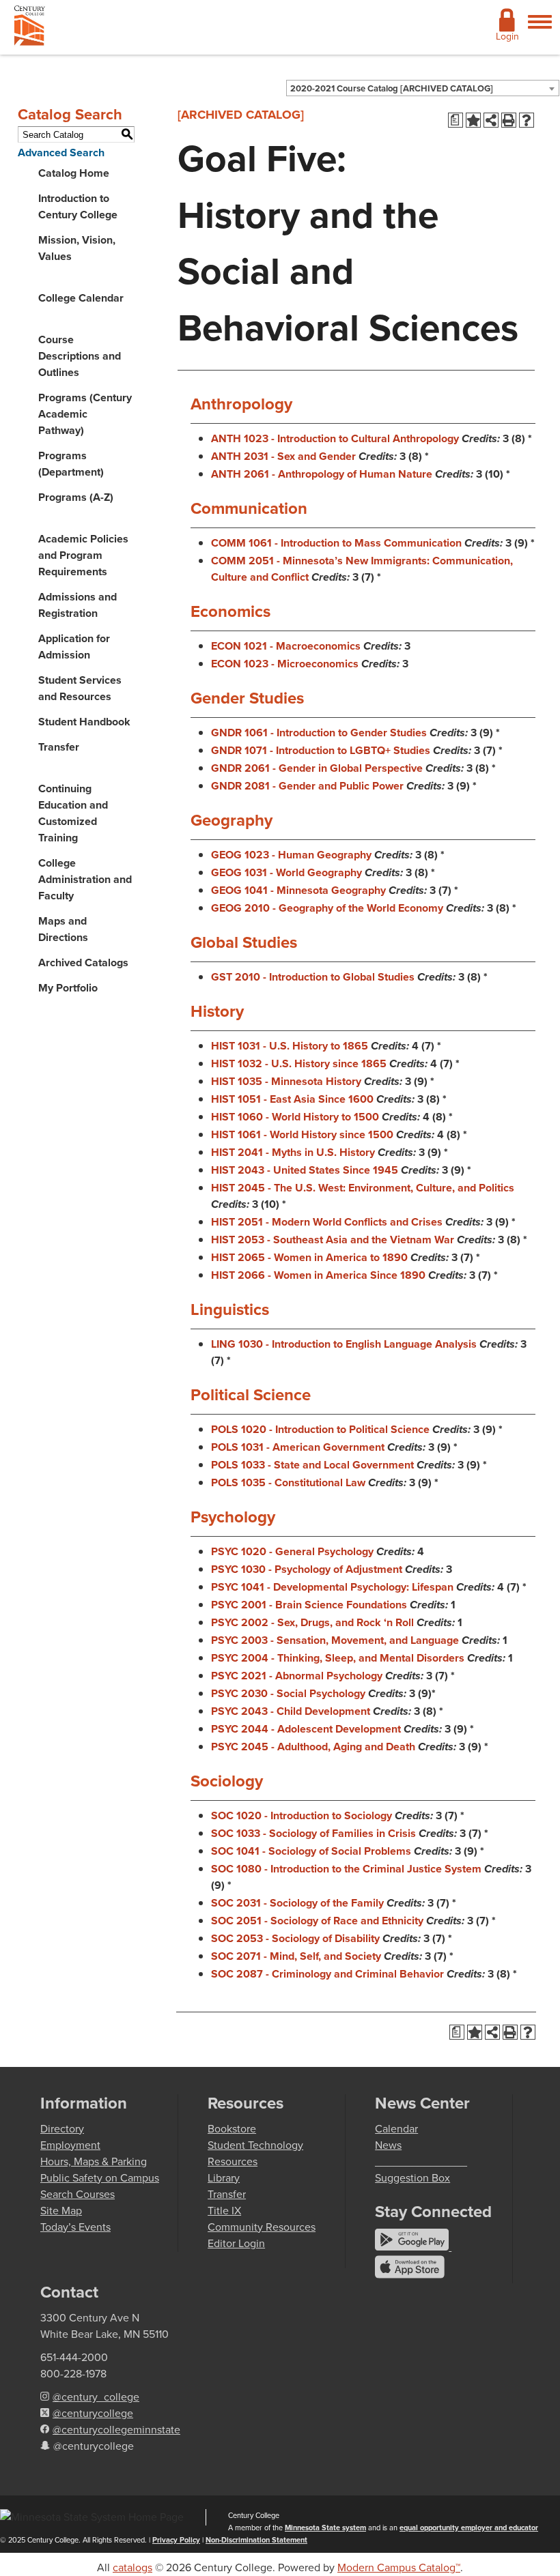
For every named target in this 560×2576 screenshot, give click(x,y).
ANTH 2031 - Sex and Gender (283, 456)
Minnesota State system (325, 2528)
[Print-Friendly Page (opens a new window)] (509, 120)
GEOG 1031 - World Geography (286, 872)
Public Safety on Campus (100, 2178)
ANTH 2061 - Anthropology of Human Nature (322, 474)
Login (507, 37)
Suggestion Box (412, 2178)
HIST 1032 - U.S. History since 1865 (299, 1063)
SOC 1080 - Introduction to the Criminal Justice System (346, 1869)
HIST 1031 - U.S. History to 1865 (290, 1046)
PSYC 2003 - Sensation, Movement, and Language (335, 1640)
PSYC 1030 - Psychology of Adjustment (307, 1569)
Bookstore (232, 2129)
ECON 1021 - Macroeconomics (286, 646)
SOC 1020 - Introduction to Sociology (302, 1815)
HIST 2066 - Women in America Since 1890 (318, 1275)
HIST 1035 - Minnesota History (286, 1081)
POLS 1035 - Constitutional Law (288, 1482)
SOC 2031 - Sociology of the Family (297, 1903)
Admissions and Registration (78, 605)
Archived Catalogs (83, 963)
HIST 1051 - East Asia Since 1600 (292, 1099)
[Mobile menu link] (540, 29)
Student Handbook (84, 722)
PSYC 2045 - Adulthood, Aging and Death (313, 1747)
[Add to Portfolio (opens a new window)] (473, 120)
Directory (62, 2129)
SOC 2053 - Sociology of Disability (295, 1938)
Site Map (61, 2211)
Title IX (224, 2211)
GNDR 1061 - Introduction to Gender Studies (319, 733)
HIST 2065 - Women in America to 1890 (309, 1257)
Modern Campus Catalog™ (399, 2567)
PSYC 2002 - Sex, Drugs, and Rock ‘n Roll (312, 1622)
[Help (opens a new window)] (527, 120)
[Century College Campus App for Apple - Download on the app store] (410, 2275)
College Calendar (81, 298)
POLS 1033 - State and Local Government (312, 1465)
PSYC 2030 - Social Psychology (288, 1693)
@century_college (96, 2397)
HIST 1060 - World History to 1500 (295, 1117)
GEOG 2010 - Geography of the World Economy (327, 908)
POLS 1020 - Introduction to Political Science (320, 1429)
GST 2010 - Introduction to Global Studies (313, 977)
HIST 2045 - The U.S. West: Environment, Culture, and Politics (363, 1188)
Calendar (396, 2129)
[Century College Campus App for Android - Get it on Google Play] (413, 2247)
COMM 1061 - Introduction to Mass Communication (336, 543)
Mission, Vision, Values (77, 248)
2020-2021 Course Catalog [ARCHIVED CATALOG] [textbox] (392, 88)
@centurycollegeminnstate (116, 2430)
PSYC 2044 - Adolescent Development (306, 1729)
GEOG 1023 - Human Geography (291, 855)
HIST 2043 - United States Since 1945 (305, 1170)
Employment (70, 2145)
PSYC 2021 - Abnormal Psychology (297, 1676)
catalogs (132, 2567)
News (388, 2145)
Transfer (59, 747)
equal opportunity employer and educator (469, 2528)
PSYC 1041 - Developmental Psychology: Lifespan (332, 1587)
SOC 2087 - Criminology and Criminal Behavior (327, 1974)
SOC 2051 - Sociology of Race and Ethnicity (317, 1921)
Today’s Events (75, 2227)
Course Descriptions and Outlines (80, 356)
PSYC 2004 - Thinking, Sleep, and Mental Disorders (338, 1658)
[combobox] (423, 88)
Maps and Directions (63, 929)
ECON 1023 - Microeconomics (285, 664)
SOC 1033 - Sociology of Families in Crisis (313, 1833)
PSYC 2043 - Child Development (291, 1711)
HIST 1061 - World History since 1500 (302, 1134)
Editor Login (236, 2243)
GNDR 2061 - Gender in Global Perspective (317, 768)
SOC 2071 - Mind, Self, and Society (296, 1956)
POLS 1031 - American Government (298, 1447)
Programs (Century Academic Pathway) (85, 414)
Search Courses (78, 2194)
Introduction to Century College (78, 206)
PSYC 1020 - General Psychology (292, 1551)
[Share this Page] (491, 120)
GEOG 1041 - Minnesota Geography (298, 890)
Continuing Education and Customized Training (73, 813)
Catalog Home (74, 173)
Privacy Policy (176, 2540)
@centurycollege (93, 2413)
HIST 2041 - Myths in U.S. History (293, 1152)
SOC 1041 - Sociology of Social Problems (311, 1851)
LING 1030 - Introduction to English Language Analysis (344, 1344)
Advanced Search (61, 153)
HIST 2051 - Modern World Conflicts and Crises (327, 1222)
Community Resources (262, 2227)
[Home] (30, 28)
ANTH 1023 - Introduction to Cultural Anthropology (335, 438)
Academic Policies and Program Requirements (83, 555)
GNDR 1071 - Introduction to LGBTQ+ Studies (321, 750)
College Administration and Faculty (85, 879)
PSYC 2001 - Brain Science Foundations (309, 1605)
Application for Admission (74, 647)
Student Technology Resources (255, 2153)
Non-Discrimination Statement (256, 2540)
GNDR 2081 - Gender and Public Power (307, 786)
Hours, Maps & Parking (94, 2161)
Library (224, 2178)
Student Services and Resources (80, 688)
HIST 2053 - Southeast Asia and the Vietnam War (333, 1240)
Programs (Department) (71, 464)
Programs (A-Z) (76, 497)
